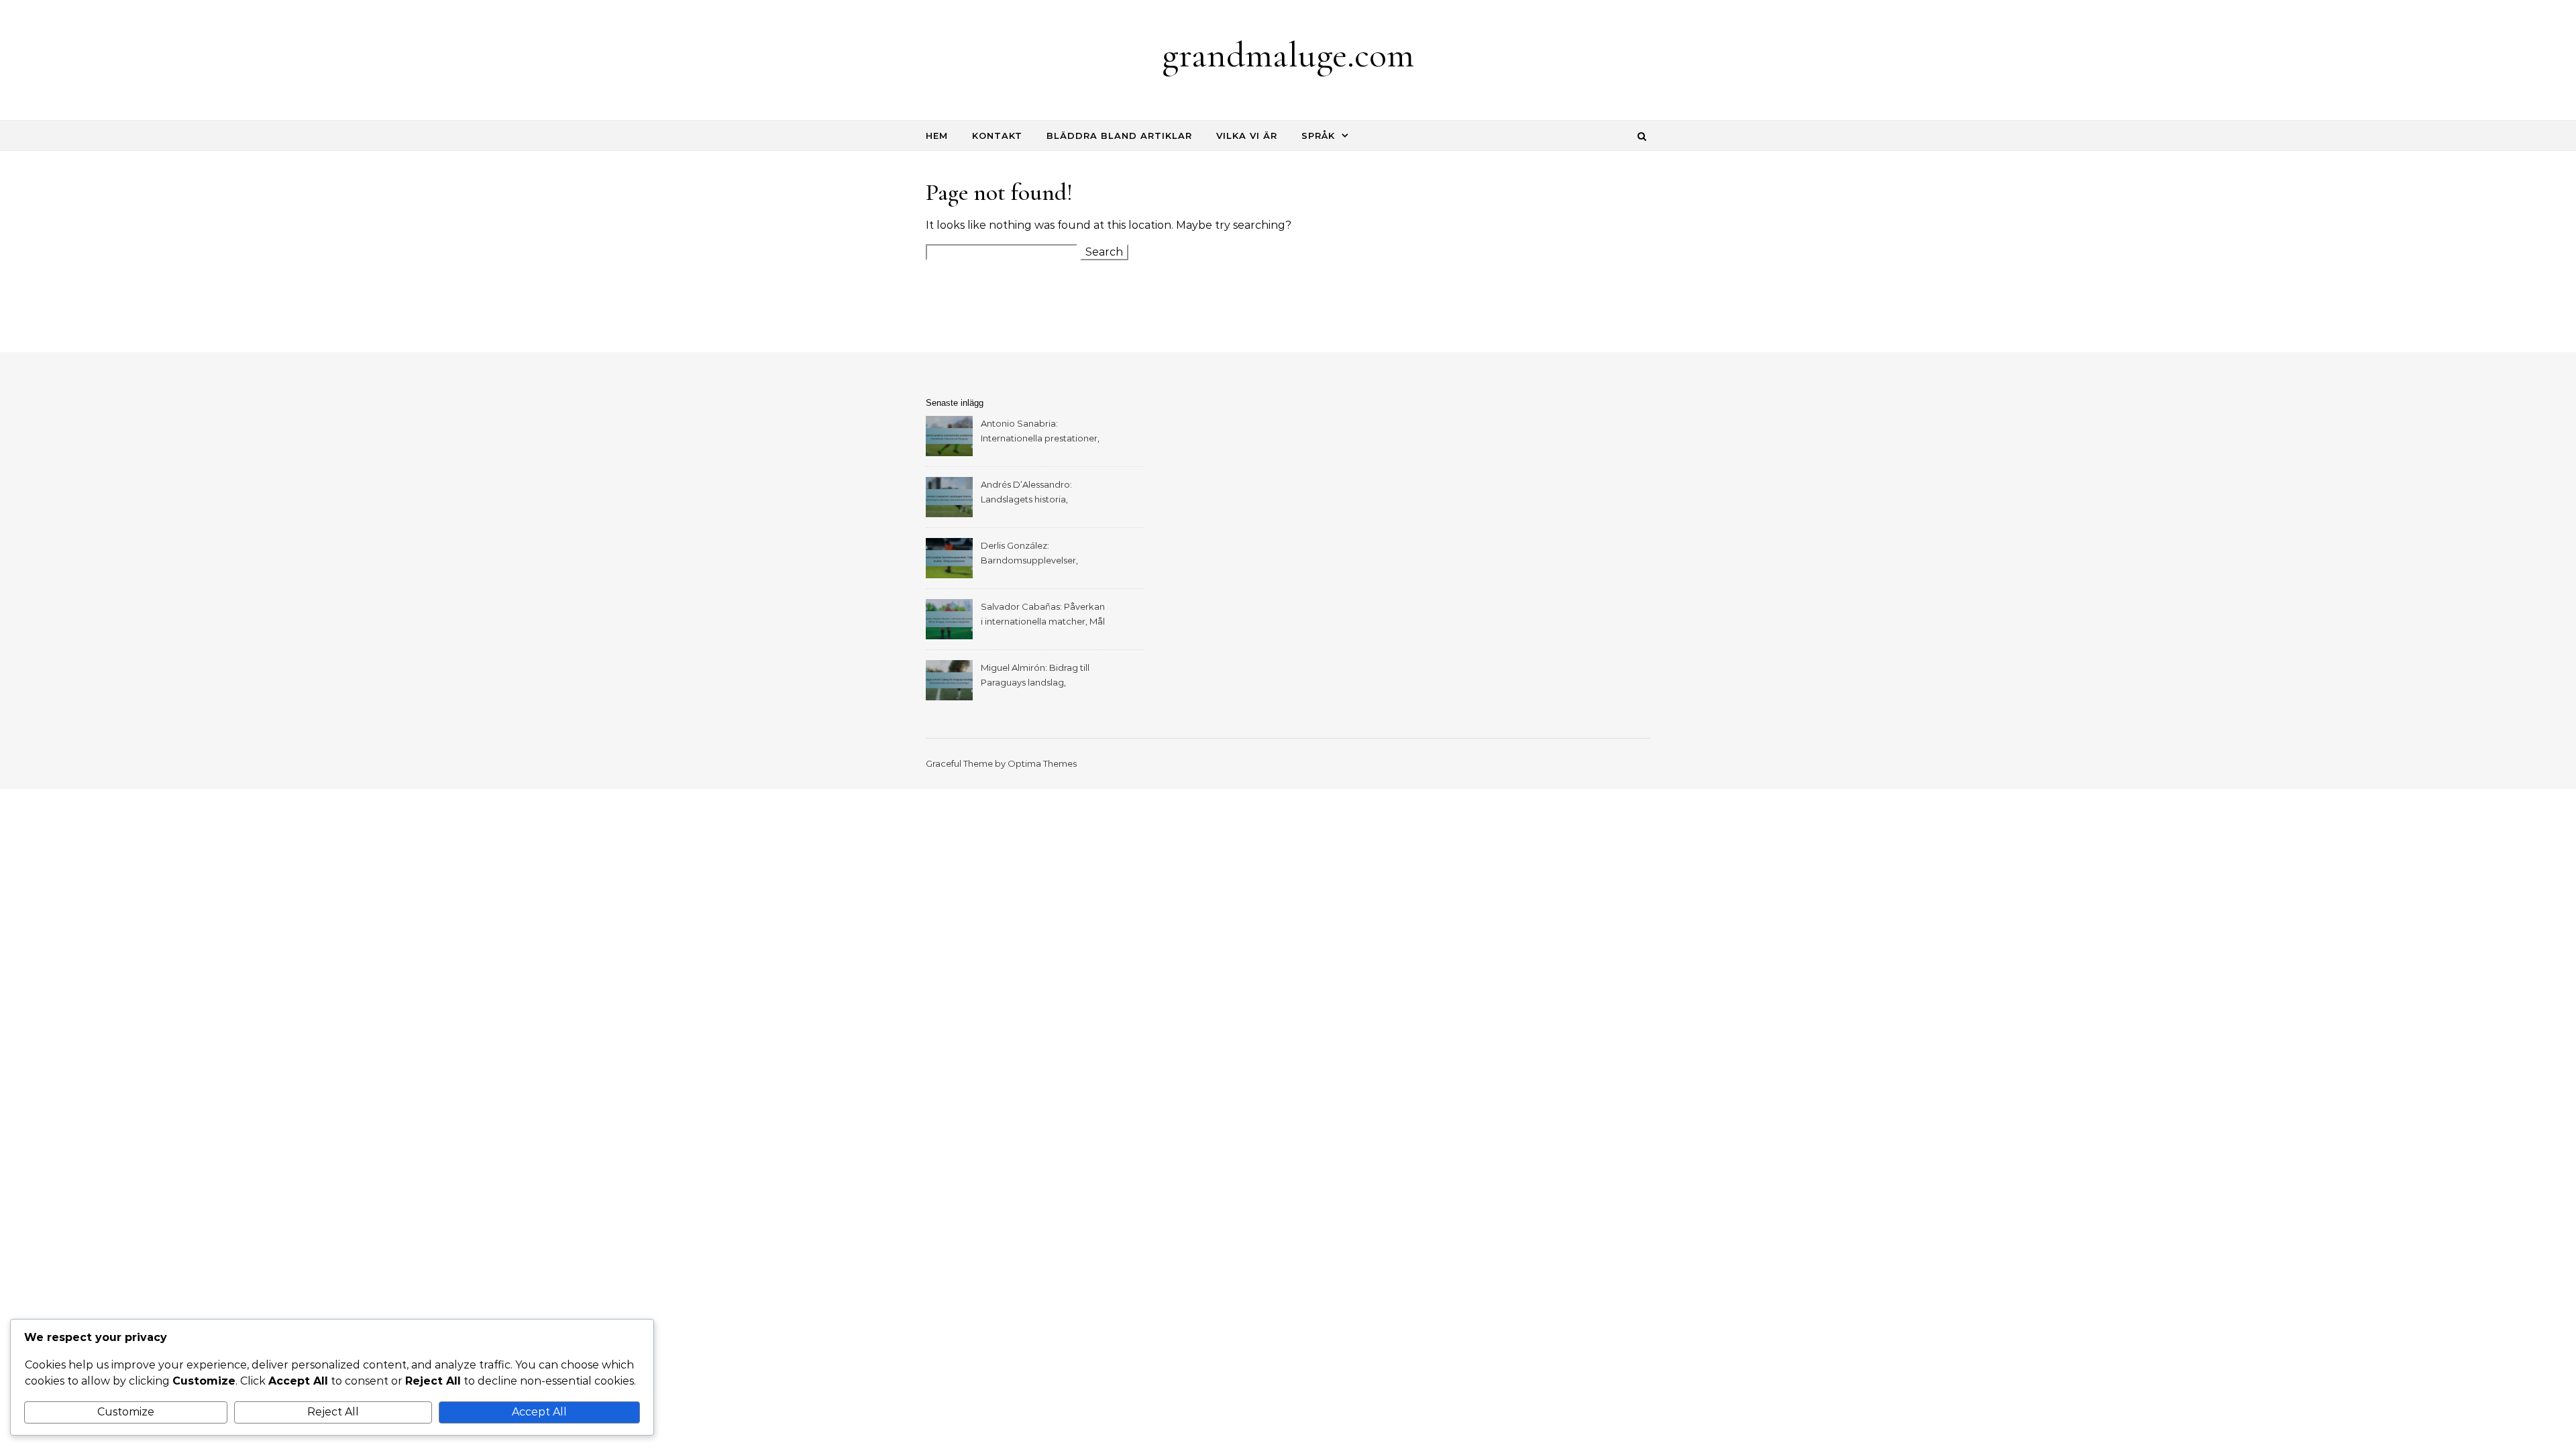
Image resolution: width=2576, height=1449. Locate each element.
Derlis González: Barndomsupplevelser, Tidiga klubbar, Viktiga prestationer (1029, 554)
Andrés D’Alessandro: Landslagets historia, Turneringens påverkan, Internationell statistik (1031, 493)
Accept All (539, 1412)
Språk (1318, 136)
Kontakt (997, 136)
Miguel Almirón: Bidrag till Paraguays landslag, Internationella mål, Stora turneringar (1035, 677)
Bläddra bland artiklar (1119, 136)
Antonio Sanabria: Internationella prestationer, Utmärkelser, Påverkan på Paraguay (1040, 432)
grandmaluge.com (1288, 55)
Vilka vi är (1247, 136)
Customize (126, 1412)
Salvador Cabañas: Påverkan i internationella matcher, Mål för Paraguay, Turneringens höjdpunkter (1043, 615)
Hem (937, 136)
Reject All (333, 1412)
